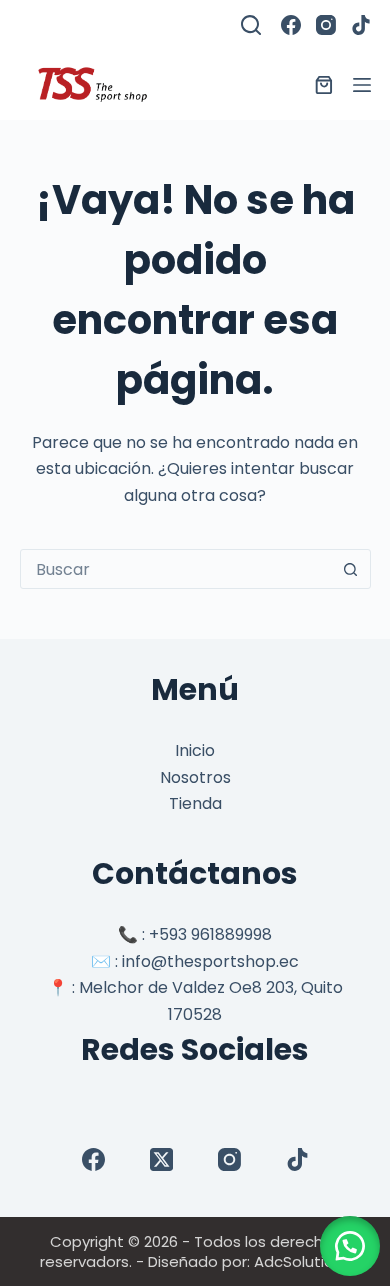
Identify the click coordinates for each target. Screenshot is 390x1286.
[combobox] (176, 569)
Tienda (195, 803)
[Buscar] (251, 25)
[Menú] (362, 85)
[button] (350, 1246)
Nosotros (195, 777)
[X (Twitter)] (161, 1159)
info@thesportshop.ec (210, 961)
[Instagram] (326, 25)
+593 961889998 (210, 934)
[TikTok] (361, 25)
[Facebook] (291, 25)
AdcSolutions (302, 1261)
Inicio (195, 750)
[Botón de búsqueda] (351, 569)
